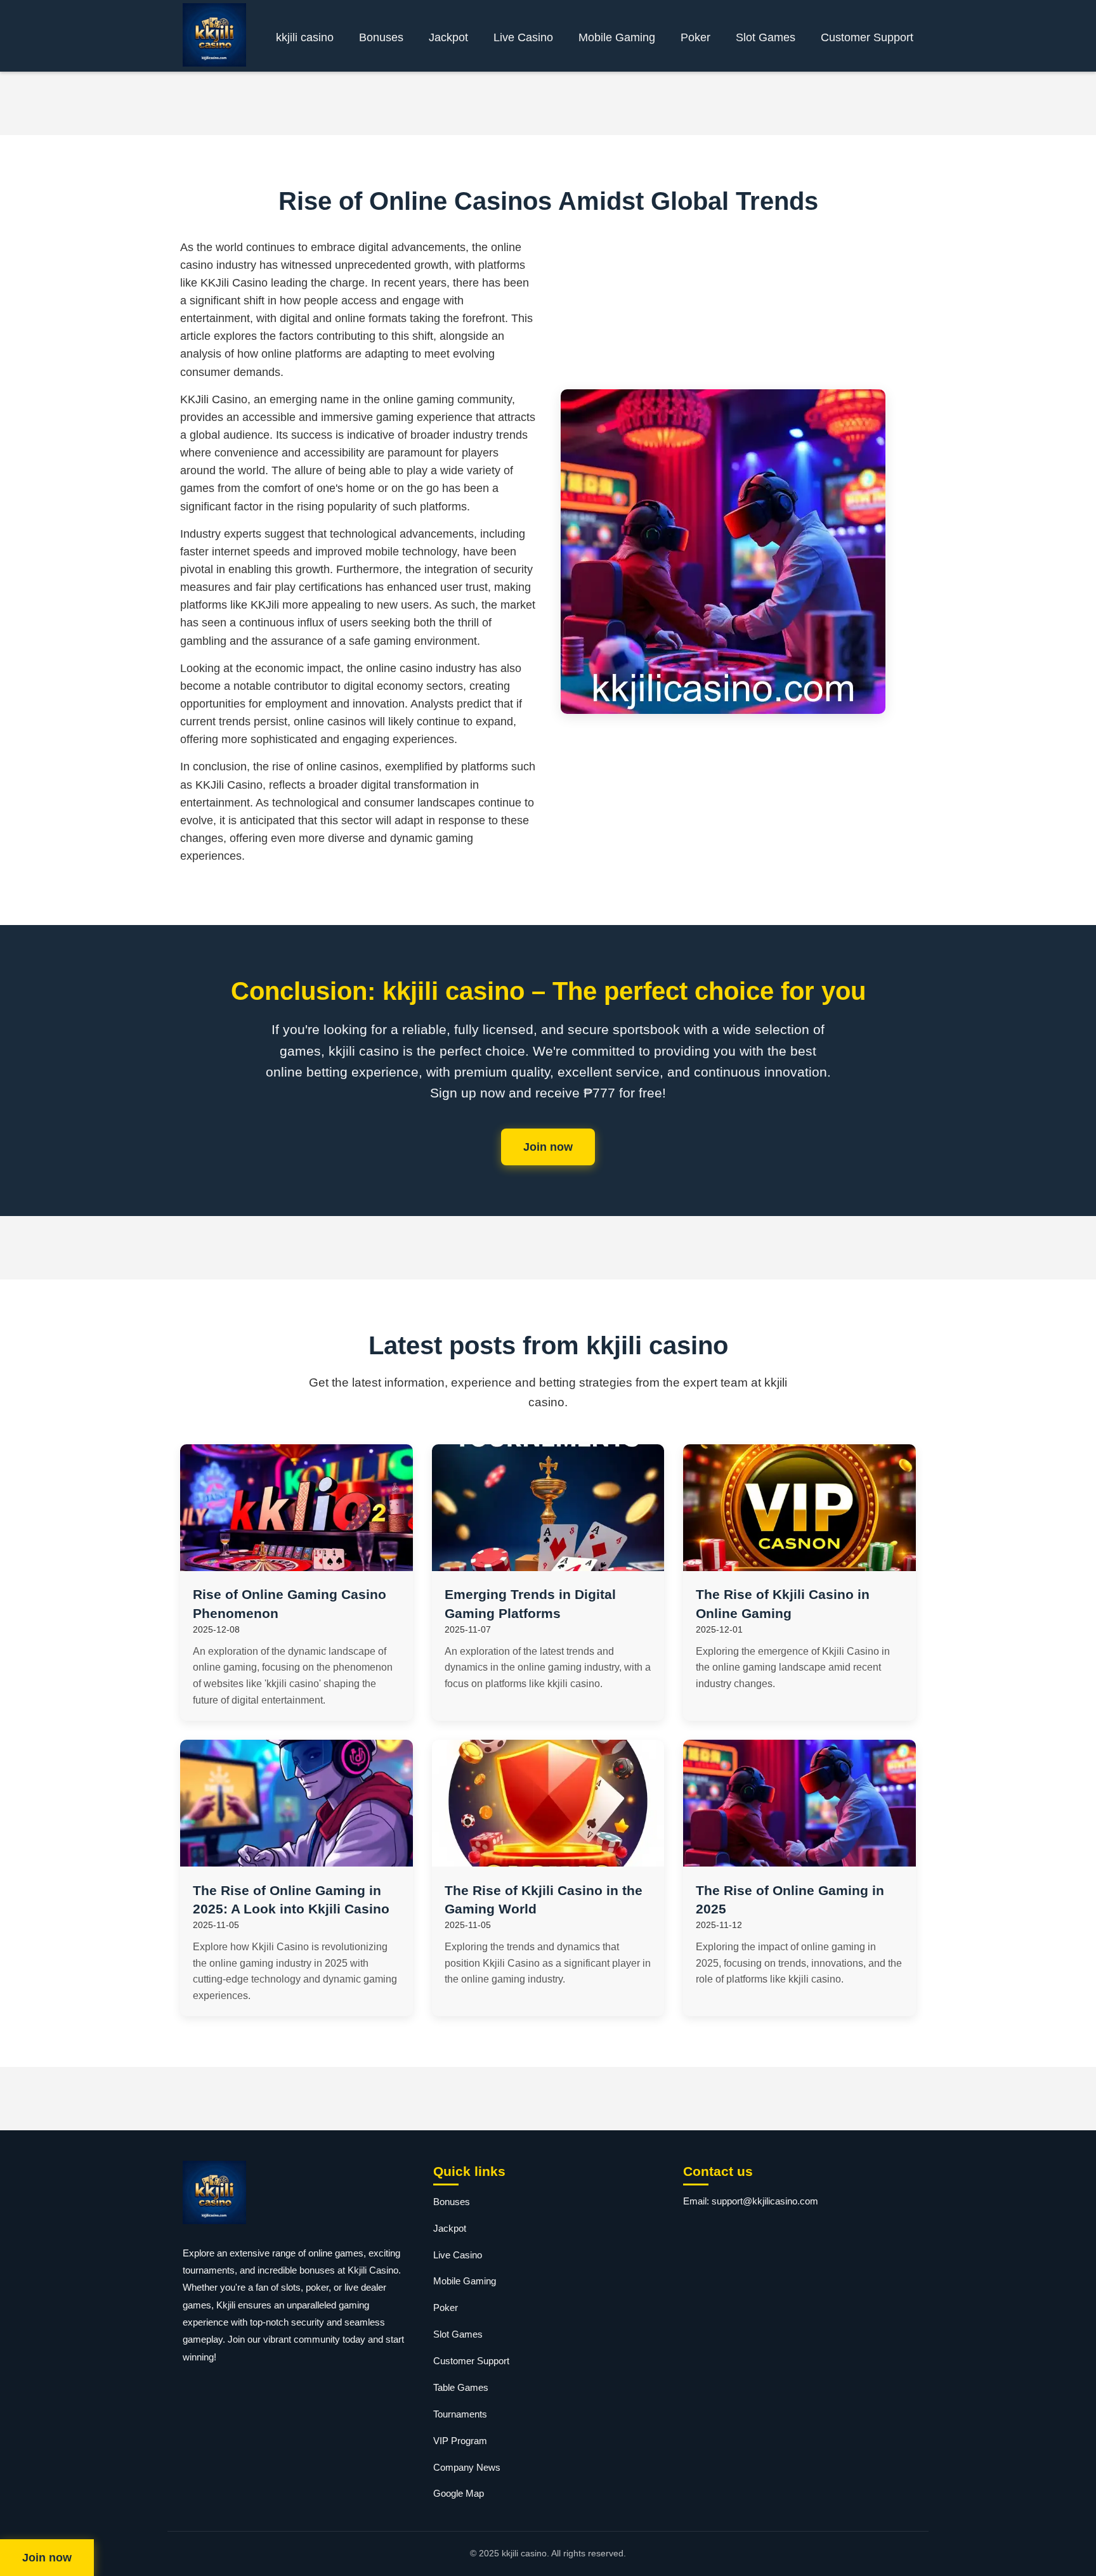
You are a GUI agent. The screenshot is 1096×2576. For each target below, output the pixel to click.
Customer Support (867, 37)
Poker (695, 37)
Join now (548, 1147)
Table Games (461, 2387)
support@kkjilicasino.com (765, 2201)
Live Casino (523, 37)
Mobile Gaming (617, 37)
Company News (467, 2467)
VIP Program (460, 2441)
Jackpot (448, 37)
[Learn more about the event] (548, 103)
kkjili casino (305, 37)
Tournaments (460, 2414)
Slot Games (766, 37)
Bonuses (381, 37)
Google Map (459, 2493)
